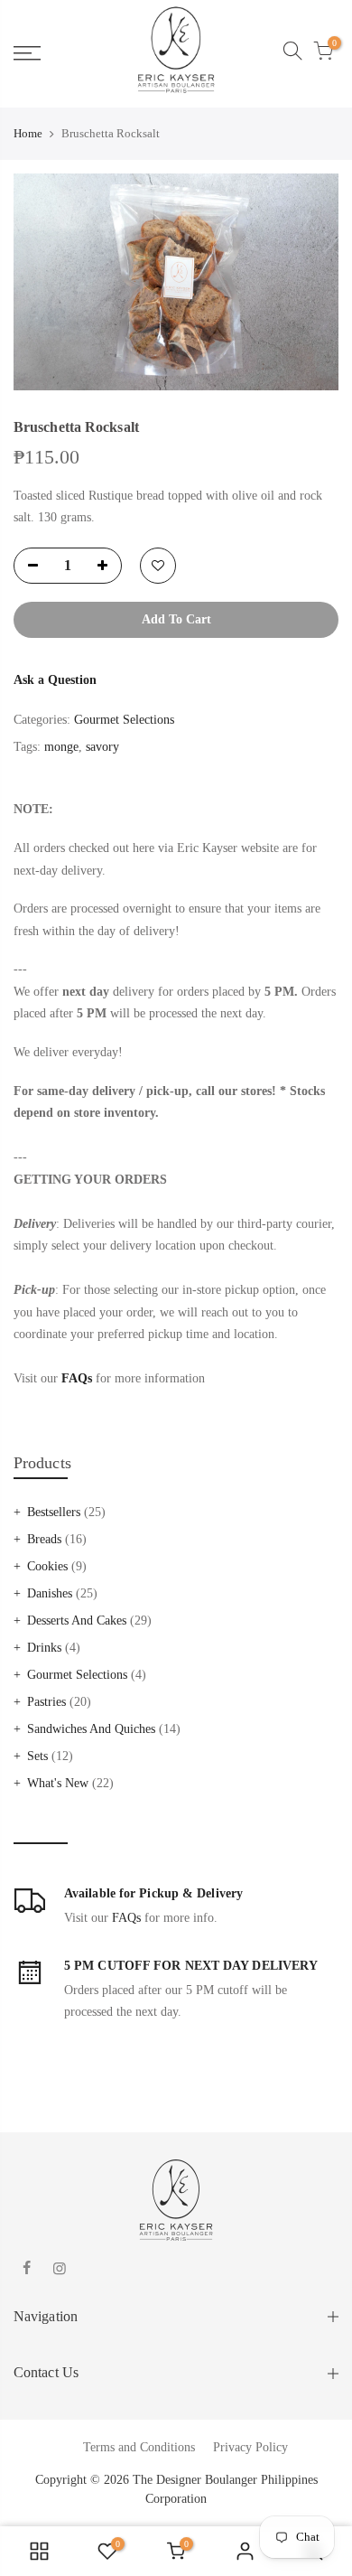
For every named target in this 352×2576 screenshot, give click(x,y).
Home (28, 133)
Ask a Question (55, 680)
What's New (58, 1783)
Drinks (44, 1648)
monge (61, 747)
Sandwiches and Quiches (91, 1729)
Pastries (46, 1702)
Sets (37, 1756)
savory (102, 747)
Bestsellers (54, 1512)
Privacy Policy (250, 2447)
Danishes (50, 1593)
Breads (44, 1539)
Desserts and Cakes (77, 1621)
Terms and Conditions (139, 2447)
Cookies (47, 1566)
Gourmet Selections (77, 1675)
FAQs (126, 1918)
